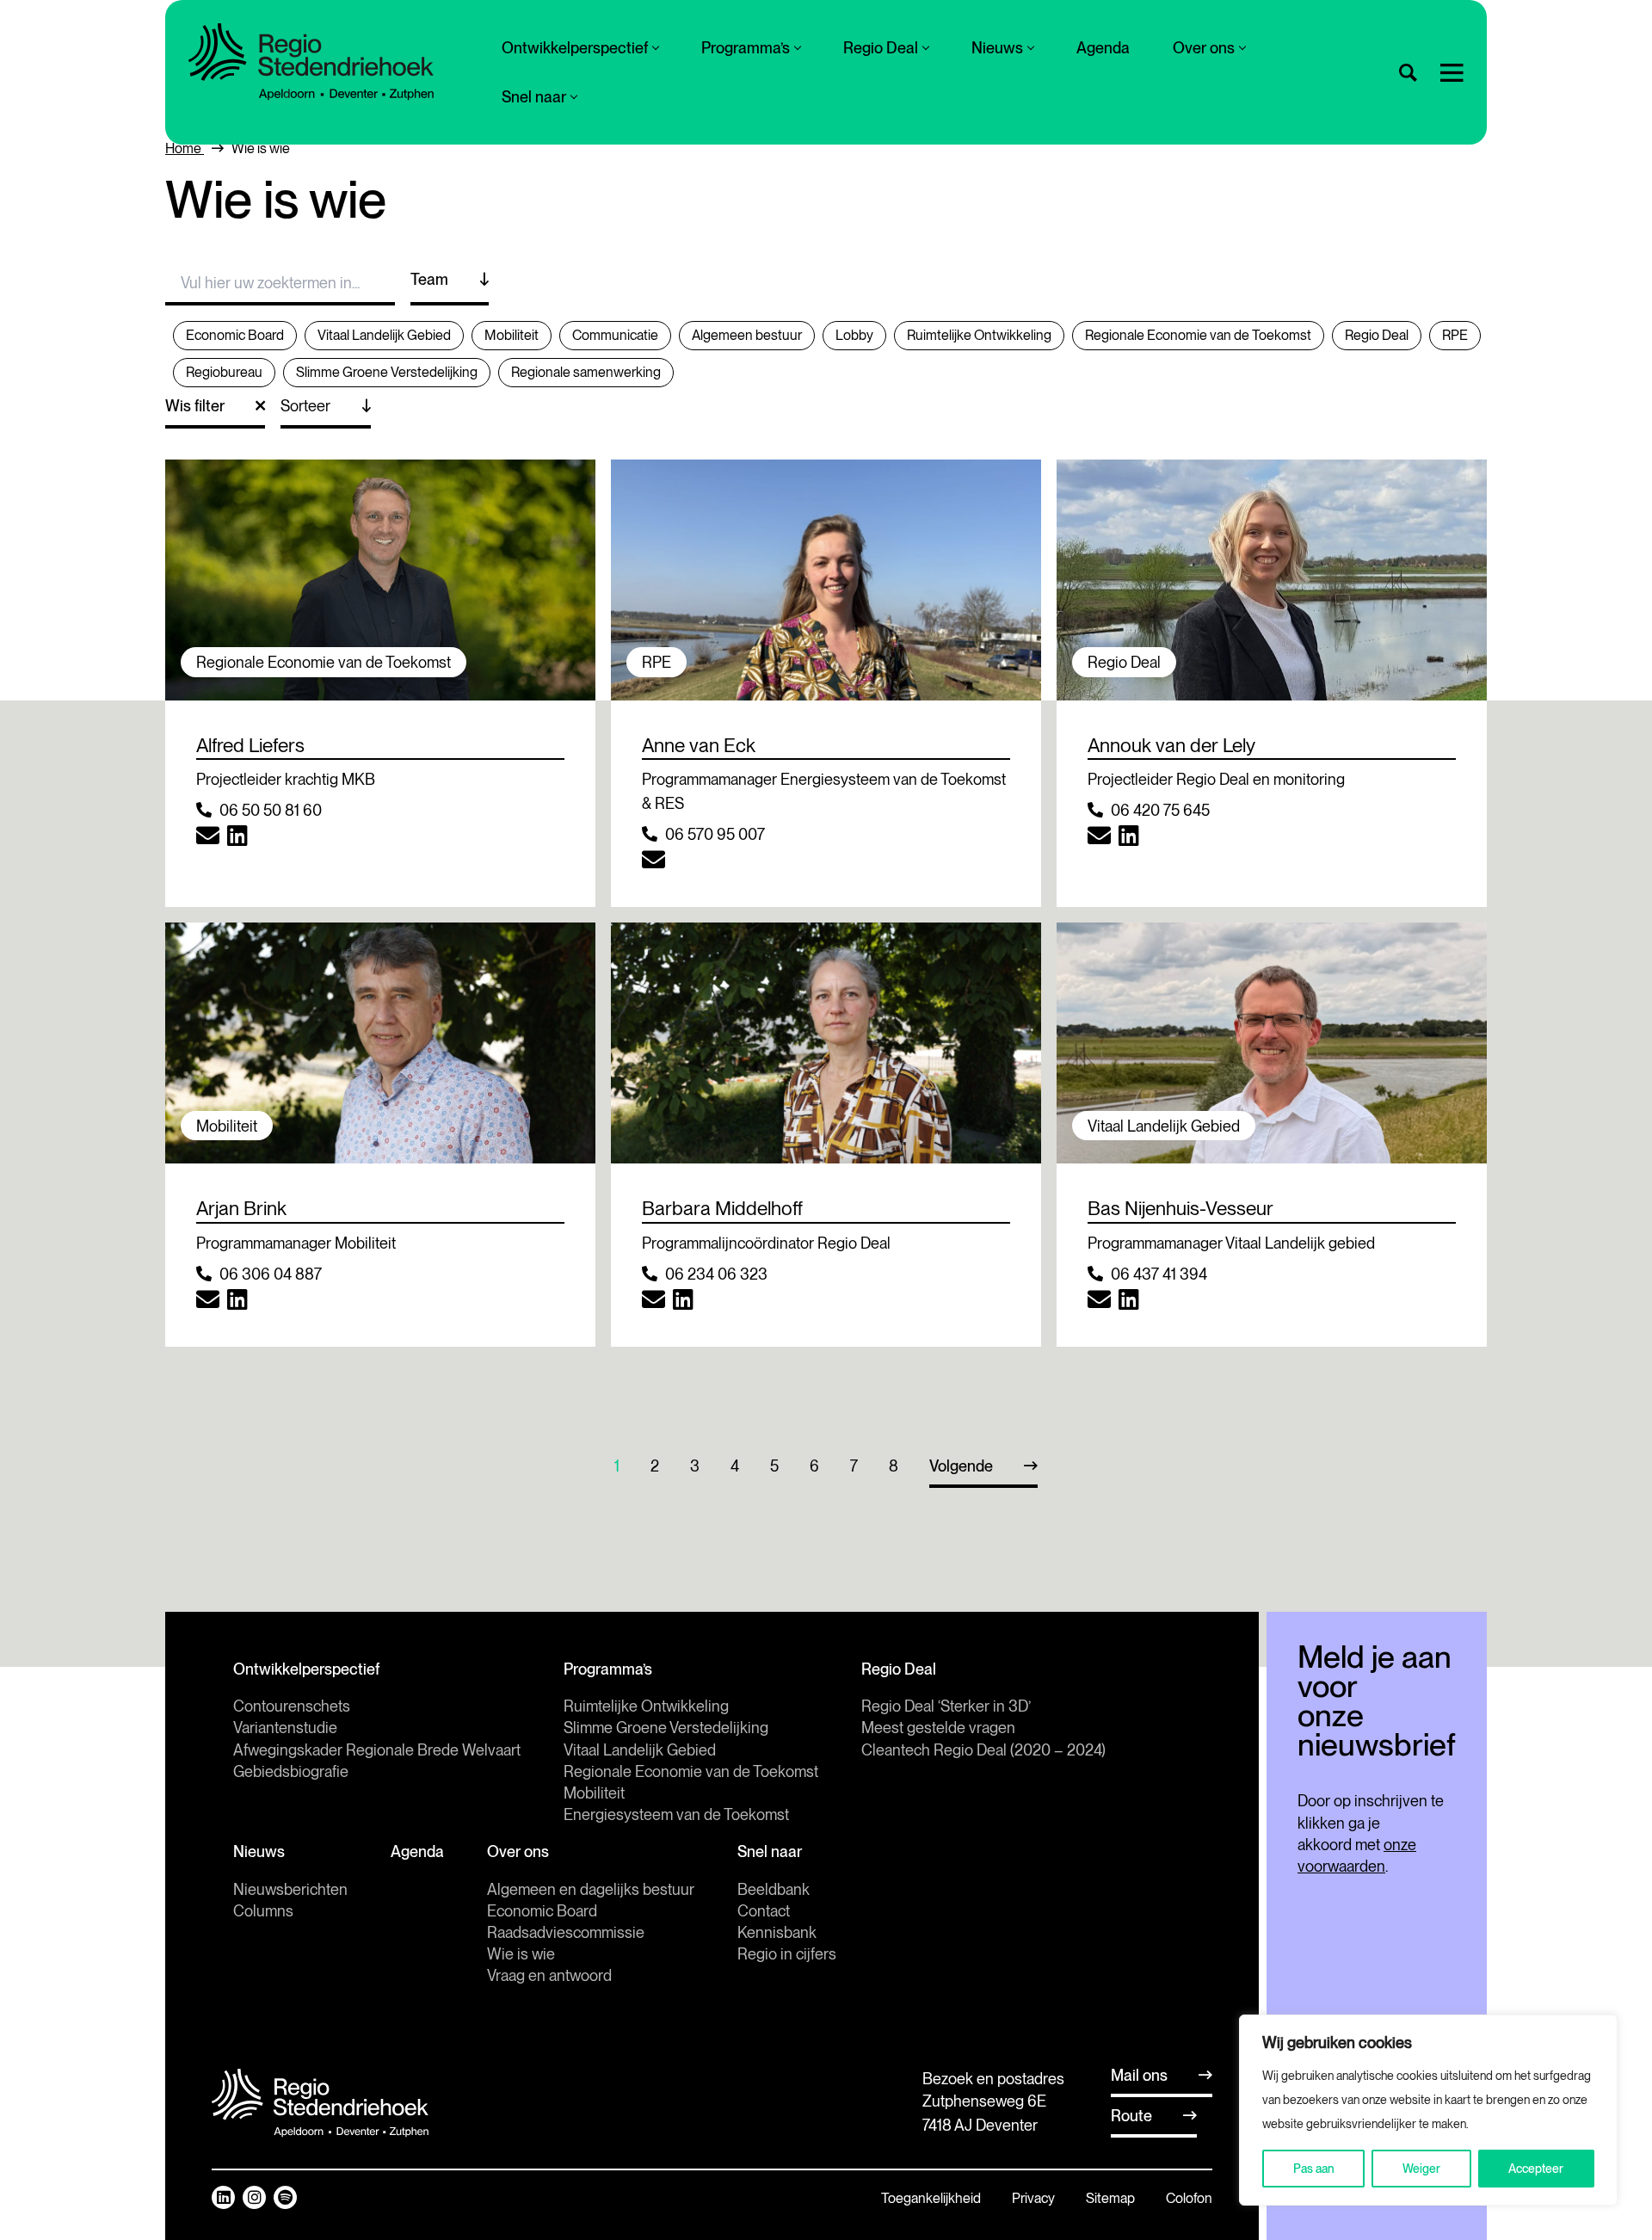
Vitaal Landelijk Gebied (640, 1750)
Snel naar (534, 97)
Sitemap (1110, 2198)
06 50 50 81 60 (271, 810)
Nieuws (997, 48)
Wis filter (195, 406)
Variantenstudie (285, 1728)
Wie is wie (521, 1954)
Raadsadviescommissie (566, 1932)
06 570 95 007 (715, 834)
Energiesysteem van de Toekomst (676, 1814)
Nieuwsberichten (290, 1889)
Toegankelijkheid (931, 2198)
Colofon (1189, 2198)
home (185, 148)
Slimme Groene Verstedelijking (666, 1728)
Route (1131, 2116)
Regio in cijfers (787, 1954)
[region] (1428, 2110)
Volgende (961, 1466)
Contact (764, 1911)
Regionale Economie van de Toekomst (691, 1771)
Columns (263, 1911)
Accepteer (1536, 2169)
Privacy (1033, 2198)
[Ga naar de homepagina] (311, 62)
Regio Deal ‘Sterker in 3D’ (946, 1706)
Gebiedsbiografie (291, 1771)
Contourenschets (292, 1706)
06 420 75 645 (1160, 810)
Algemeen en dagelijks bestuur (591, 1889)
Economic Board (542, 1911)
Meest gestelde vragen (938, 1728)
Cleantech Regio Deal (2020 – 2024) (983, 1750)
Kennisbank (777, 1932)
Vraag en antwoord (549, 1975)
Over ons (1204, 48)
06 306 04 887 (271, 1274)
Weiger (1421, 2169)
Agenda (1103, 48)
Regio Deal (881, 48)
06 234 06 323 (716, 1274)
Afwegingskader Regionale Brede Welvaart (377, 1750)
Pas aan (1314, 2169)
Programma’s (746, 48)
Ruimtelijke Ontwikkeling (646, 1706)
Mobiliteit (594, 1793)
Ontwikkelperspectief (575, 48)
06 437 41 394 (1159, 1274)
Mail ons (1139, 2075)
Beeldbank (774, 1889)
